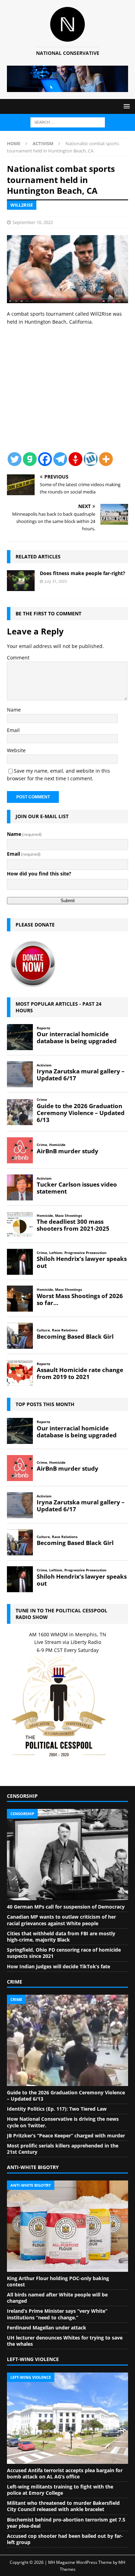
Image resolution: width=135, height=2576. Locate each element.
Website (16, 750)
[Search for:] (68, 122)
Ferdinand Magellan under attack (47, 2328)
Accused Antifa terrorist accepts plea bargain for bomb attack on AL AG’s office (65, 2473)
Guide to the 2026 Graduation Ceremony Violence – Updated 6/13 (66, 2096)
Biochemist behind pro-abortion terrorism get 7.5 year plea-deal (66, 2523)
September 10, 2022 (33, 222)
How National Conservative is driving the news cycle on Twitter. (63, 2122)
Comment (18, 658)
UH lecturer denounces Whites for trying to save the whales (65, 2341)
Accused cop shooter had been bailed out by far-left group (65, 2539)
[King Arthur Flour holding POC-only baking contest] (67, 2226)
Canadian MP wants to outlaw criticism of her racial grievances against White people (61, 1920)
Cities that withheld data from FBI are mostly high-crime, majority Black (61, 1937)
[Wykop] (91, 459)
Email (13, 730)
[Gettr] (75, 459)
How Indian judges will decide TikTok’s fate (58, 1966)
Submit (68, 901)
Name (14, 710)
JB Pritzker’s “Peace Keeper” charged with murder (66, 2135)
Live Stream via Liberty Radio (68, 1642)
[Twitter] (15, 459)
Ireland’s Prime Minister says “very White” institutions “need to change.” (57, 2314)
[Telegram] (60, 459)
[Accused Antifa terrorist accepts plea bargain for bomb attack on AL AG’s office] (67, 2418)
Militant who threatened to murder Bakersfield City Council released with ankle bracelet (63, 2506)
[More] (106, 459)
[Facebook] (45, 459)
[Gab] (30, 459)
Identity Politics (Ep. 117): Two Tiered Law (57, 2109)
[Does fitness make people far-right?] (21, 581)
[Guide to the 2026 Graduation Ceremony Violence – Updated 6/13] (67, 2040)
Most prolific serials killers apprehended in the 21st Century (63, 2149)
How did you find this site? (39, 874)
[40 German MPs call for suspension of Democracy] (67, 1855)
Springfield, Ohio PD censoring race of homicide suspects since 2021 (64, 1953)
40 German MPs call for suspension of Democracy (66, 1907)
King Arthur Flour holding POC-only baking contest (58, 2281)
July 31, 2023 (56, 581)
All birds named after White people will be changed (57, 2298)
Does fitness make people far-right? (83, 573)
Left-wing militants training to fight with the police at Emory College (60, 2490)
